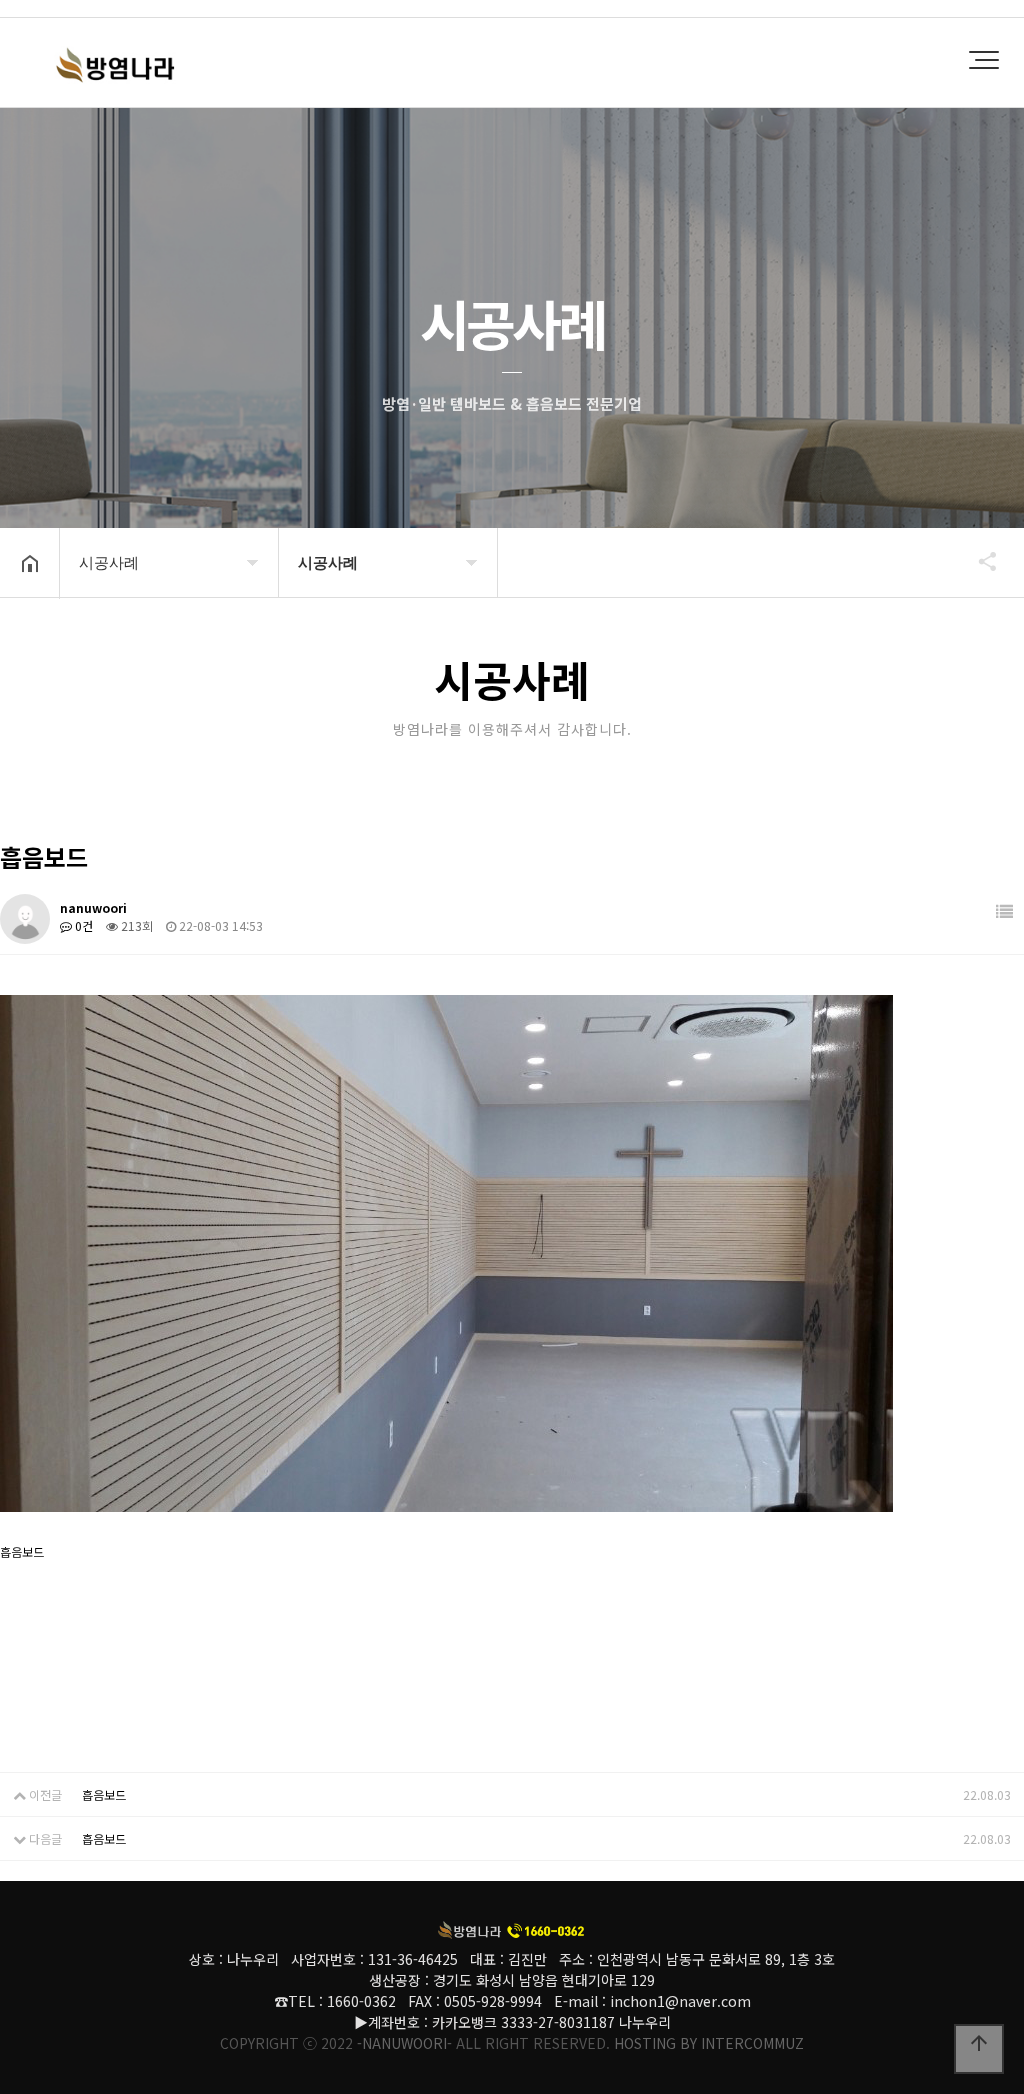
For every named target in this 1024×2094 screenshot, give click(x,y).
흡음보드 (104, 1794)
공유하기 (978, 561)
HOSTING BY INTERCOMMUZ (709, 2043)
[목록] (1004, 911)
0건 (82, 925)
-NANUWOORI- (404, 2043)
